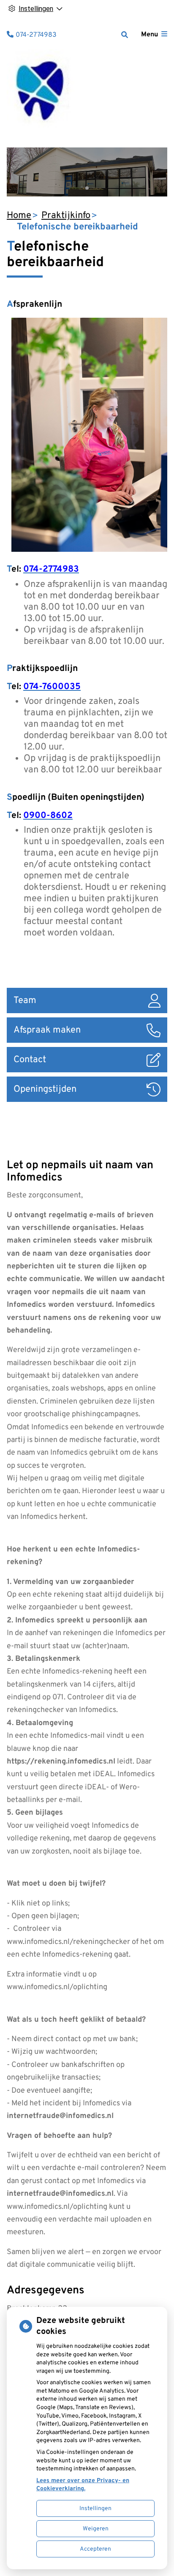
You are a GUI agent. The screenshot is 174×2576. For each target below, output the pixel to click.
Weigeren (96, 2529)
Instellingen (95, 2509)
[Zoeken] (125, 35)
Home (19, 216)
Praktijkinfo (66, 216)
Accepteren (95, 2549)
